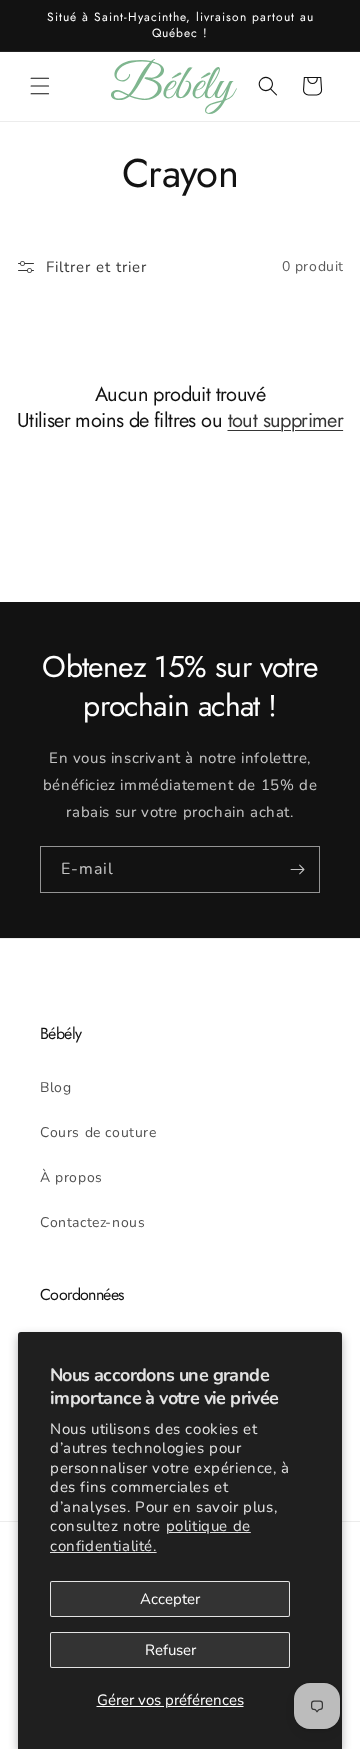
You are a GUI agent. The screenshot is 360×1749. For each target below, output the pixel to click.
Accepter (170, 1599)
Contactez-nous (92, 1222)
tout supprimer (286, 421)
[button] (40, 86)
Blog (55, 1087)
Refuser (170, 1650)
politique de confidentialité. (150, 1536)
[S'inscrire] (297, 869)
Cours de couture (98, 1132)
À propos (71, 1177)
